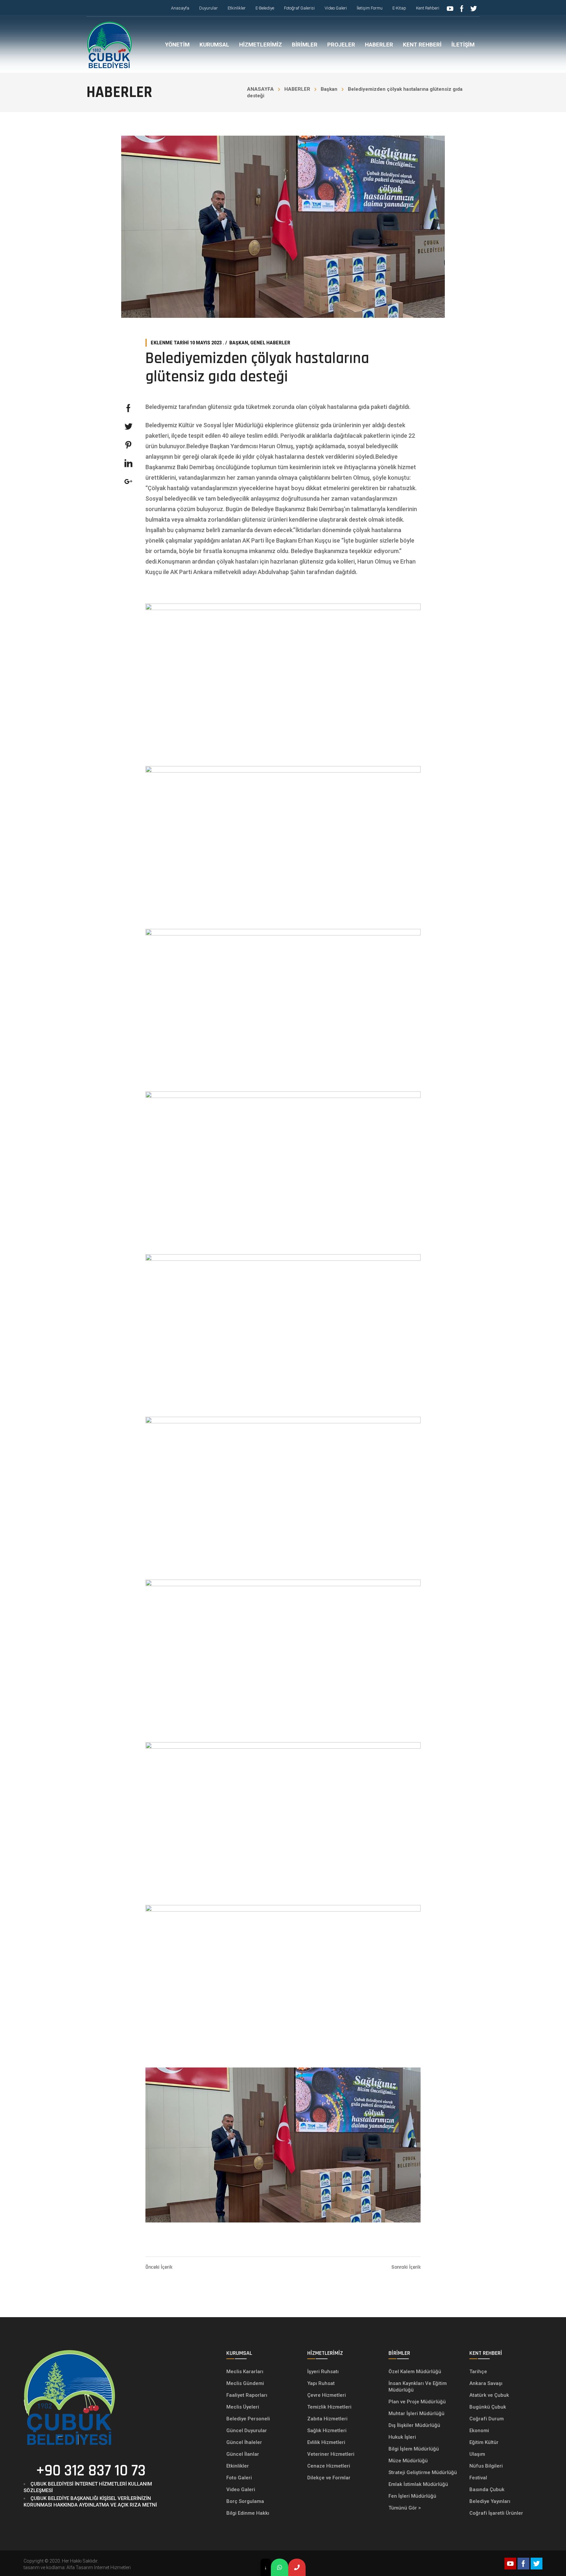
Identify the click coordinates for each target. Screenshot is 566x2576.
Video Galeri (241, 2489)
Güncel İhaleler (244, 2442)
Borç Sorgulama (245, 2501)
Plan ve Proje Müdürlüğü (418, 2402)
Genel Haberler (270, 343)
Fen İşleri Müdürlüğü (412, 2496)
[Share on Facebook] (128, 408)
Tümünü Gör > (405, 2508)
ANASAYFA (260, 89)
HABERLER (297, 89)
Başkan (329, 89)
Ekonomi (479, 2431)
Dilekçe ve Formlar (329, 2478)
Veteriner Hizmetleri (331, 2454)
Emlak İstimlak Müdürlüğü (419, 2484)
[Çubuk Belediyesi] (109, 45)
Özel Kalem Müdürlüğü (415, 2372)
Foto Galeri (239, 2478)
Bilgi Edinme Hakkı (248, 2513)
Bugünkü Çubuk (488, 2407)
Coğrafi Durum (487, 2419)
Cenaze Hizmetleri (329, 2466)
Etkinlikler (238, 2466)
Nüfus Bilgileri (486, 2466)
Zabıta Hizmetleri (327, 2419)
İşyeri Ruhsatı (323, 2372)
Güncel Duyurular (247, 2431)
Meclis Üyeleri (243, 2407)
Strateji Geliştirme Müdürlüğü (423, 2472)
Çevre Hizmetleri (327, 2395)
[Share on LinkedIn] (128, 463)
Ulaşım (477, 2454)
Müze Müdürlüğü (409, 2461)
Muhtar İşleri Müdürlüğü (417, 2413)
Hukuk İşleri (403, 2437)
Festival (478, 2478)
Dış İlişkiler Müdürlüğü (414, 2425)
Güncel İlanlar (243, 2454)
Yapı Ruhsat (321, 2383)
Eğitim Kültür (484, 2442)
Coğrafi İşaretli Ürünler (496, 2513)
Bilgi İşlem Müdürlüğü (414, 2449)
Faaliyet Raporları (247, 2395)
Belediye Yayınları (490, 2501)
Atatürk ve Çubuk (489, 2395)
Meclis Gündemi (245, 2383)
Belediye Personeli (248, 2419)
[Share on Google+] (128, 482)
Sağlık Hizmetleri (327, 2431)
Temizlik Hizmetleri (329, 2407)
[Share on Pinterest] (128, 445)
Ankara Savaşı (486, 2383)
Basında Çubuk (487, 2489)
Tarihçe (478, 2372)
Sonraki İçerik (406, 2267)
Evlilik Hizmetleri (326, 2442)
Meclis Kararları (245, 2372)
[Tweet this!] (128, 427)
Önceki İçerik (159, 2267)
